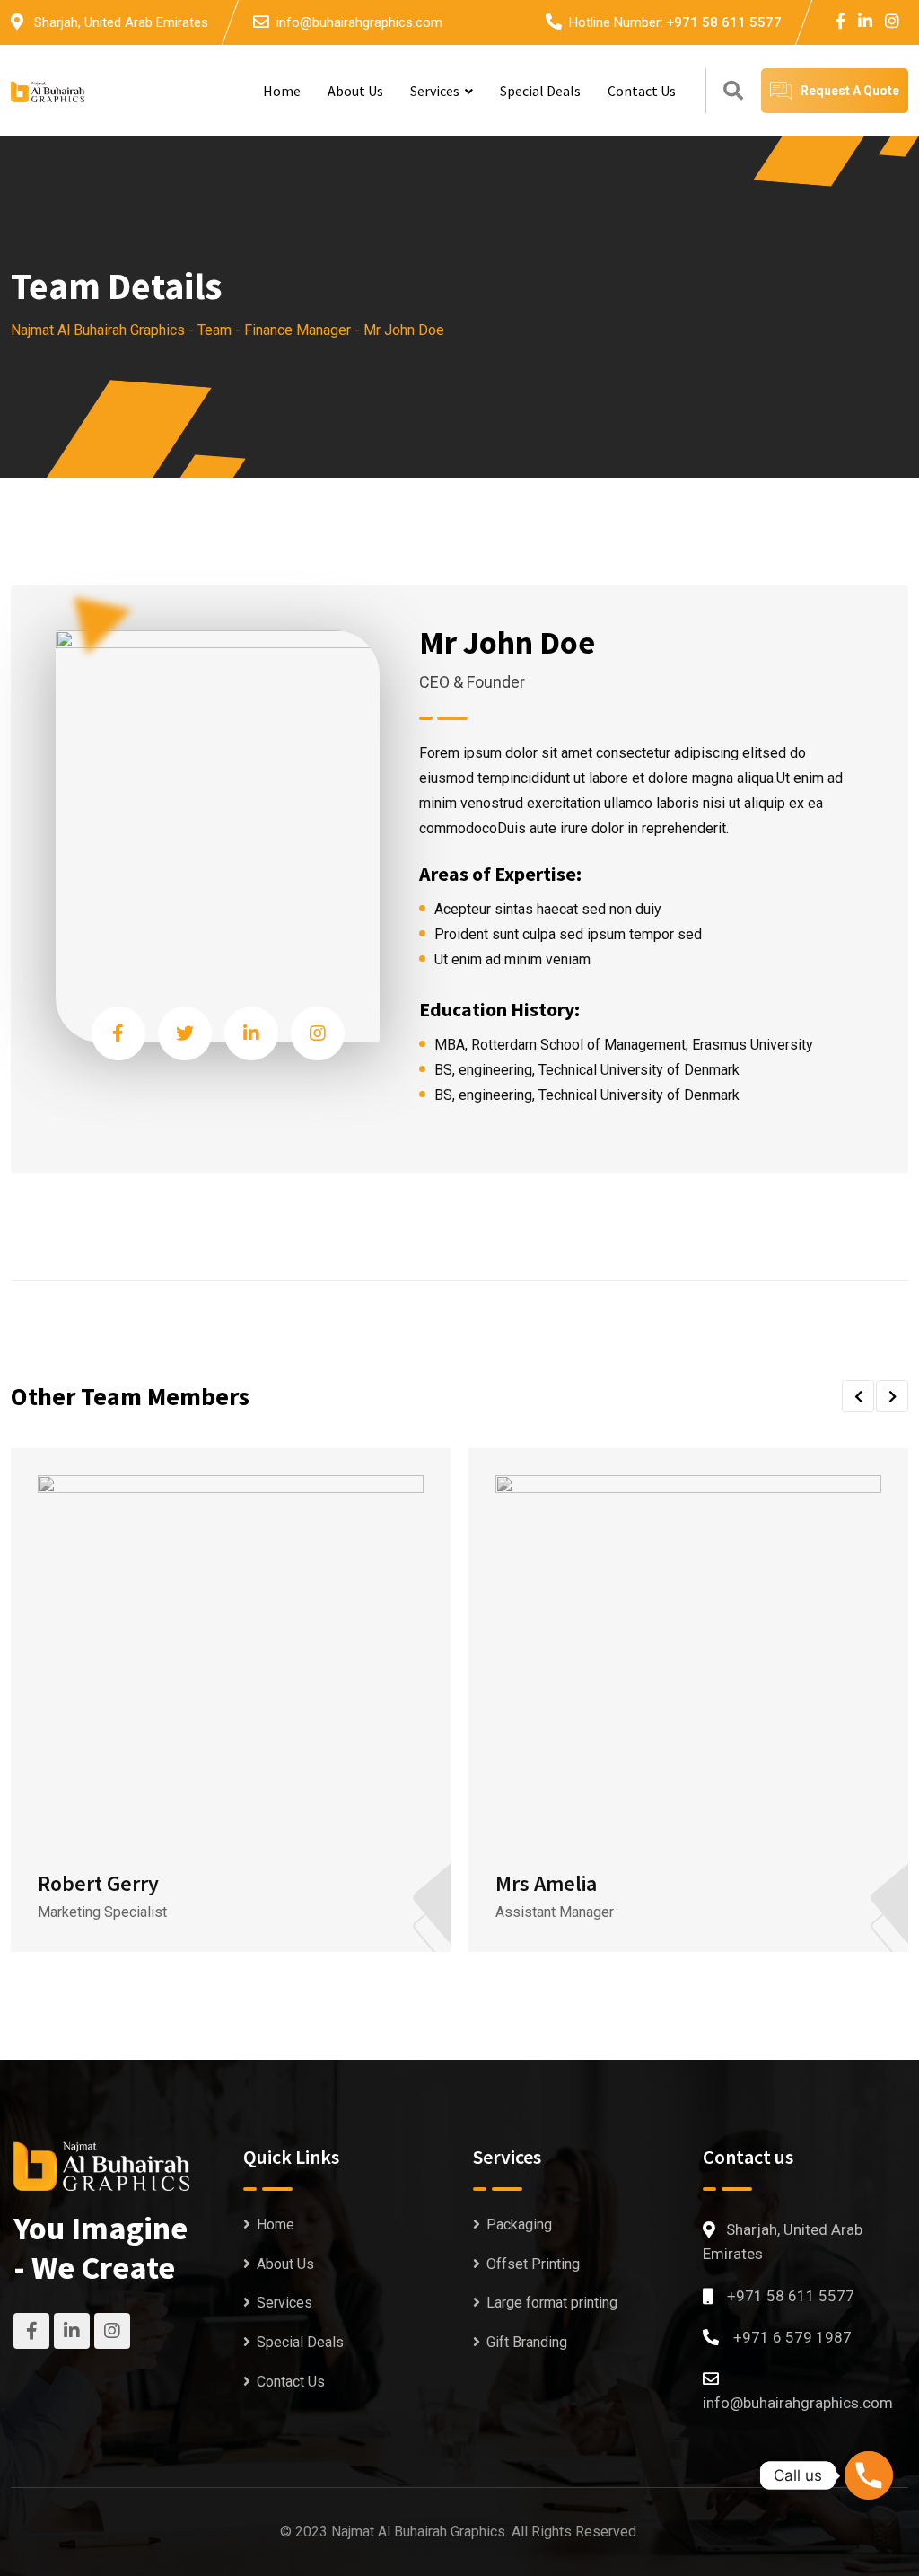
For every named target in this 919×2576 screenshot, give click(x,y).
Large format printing (552, 2303)
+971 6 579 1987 (792, 2337)
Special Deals (540, 91)
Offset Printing (533, 2264)
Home (282, 91)
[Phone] (869, 2475)
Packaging (519, 2224)
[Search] (733, 91)
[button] (858, 1396)
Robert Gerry (98, 1883)
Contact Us (642, 91)
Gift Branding (527, 2342)
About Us (355, 91)
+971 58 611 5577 (724, 22)
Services (435, 91)
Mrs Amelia (546, 1883)
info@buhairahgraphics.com (359, 22)
